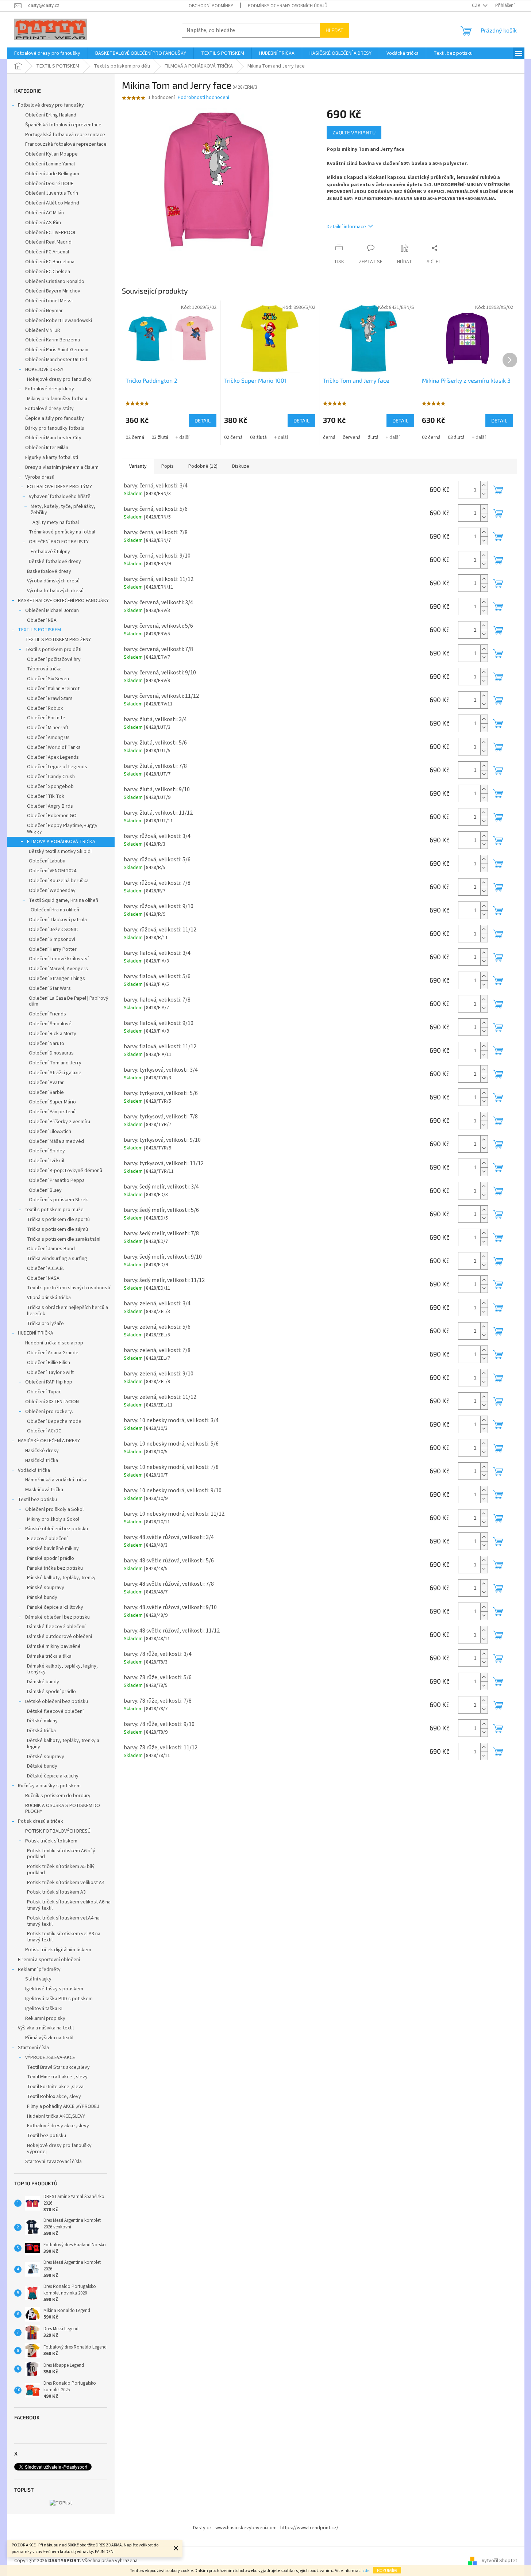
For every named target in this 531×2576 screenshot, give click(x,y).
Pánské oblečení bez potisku (57, 1529)
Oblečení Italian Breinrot (53, 689)
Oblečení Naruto (47, 1044)
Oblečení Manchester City (53, 438)
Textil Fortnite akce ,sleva (55, 2087)
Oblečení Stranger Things (57, 979)
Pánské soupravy (46, 1588)
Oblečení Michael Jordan (52, 610)
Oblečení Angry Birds (50, 806)
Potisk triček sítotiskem (51, 1841)
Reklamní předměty (39, 1970)
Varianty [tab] (138, 466)
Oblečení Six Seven (48, 679)
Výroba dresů (40, 477)
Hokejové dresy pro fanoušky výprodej (59, 2149)
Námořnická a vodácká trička (56, 1480)
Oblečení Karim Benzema (53, 340)
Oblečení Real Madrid (48, 242)
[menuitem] (47, 53)
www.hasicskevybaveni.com (246, 2528)
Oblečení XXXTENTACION (52, 1402)
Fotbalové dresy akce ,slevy (58, 2126)
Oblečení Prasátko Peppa (57, 1180)
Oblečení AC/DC (44, 1431)
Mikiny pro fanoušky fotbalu (57, 399)
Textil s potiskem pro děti (53, 650)
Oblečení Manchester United (56, 360)
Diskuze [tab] (241, 466)
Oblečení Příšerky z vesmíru (59, 1122)
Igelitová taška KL (44, 2009)
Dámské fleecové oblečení (56, 1627)
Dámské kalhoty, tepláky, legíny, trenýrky (62, 1669)
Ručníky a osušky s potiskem (49, 1786)
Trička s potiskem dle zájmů (57, 1229)
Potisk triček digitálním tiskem (58, 1950)
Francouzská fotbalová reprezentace (66, 144)
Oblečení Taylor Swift (50, 1373)
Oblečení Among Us (48, 738)
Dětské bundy (42, 1766)
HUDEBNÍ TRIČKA (36, 1333)
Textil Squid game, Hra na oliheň (64, 900)
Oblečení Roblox (45, 708)
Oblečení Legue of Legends (57, 767)
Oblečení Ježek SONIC (53, 930)
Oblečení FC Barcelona (50, 262)
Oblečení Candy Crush (51, 777)
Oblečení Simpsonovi (52, 939)
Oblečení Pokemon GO (52, 816)
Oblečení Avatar (46, 1083)
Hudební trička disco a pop (54, 1343)
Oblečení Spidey (47, 1151)
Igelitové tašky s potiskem (54, 1989)
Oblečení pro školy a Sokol (54, 1509)
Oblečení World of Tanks (54, 747)
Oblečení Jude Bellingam (52, 174)
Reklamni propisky (45, 2018)
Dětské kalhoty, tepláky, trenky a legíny (63, 1744)
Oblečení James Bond (51, 1249)
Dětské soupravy (46, 1757)
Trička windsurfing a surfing (57, 1259)
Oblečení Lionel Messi (49, 301)
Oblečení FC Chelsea (48, 272)
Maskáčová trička (44, 1490)
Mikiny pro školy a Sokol (53, 1519)
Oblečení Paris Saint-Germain (57, 350)
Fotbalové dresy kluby (50, 389)
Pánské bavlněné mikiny (53, 1549)
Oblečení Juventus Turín (52, 193)
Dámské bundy (43, 1682)
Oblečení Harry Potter (53, 949)
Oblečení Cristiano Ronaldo (55, 282)
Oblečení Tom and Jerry (55, 1063)
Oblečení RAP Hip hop (49, 1382)
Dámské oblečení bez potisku (57, 1617)
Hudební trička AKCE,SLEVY (56, 2116)
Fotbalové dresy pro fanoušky (51, 105)
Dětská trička (41, 1731)
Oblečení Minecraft (48, 728)
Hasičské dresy (42, 1451)
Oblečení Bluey (45, 1190)
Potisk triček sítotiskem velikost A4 (66, 1883)
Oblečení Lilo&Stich (50, 1132)
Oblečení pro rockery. (49, 1412)
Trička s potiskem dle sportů (58, 1220)
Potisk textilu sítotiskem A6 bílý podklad (61, 1854)
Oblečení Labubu (47, 861)
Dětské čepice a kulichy (53, 1776)
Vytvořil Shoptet (499, 2561)
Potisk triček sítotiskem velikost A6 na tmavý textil (69, 1905)
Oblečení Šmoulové (50, 1024)
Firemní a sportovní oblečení (49, 1960)
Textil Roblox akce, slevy (54, 2097)
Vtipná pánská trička (49, 1298)
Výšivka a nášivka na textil (46, 2028)
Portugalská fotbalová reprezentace (65, 135)
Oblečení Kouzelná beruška (59, 881)
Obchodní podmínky (211, 6)
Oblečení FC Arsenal (47, 252)
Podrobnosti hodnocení (203, 98)
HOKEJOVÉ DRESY (44, 370)
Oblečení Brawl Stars (50, 698)
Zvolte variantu (354, 132)
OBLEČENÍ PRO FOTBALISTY (59, 542)
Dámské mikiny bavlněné (54, 1646)
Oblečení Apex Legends (53, 757)
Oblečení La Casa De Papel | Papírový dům (69, 1001)
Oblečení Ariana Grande (53, 1353)
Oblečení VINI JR (43, 330)
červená (352, 437)
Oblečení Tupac (44, 1392)
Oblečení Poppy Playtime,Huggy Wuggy (62, 829)
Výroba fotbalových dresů (55, 591)
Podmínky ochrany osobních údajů (288, 6)
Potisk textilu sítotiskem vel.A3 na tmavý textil (64, 1937)
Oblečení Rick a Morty (53, 1034)
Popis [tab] (168, 466)
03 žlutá (160, 437)
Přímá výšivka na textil (49, 2038)
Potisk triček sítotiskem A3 (56, 1892)
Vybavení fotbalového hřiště (60, 497)
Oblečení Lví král (47, 1161)
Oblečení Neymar (44, 311)
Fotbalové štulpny (50, 552)
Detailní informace (346, 227)
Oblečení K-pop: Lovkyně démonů (66, 1171)
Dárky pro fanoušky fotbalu (55, 428)
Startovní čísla (33, 2048)
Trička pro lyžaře (45, 1324)
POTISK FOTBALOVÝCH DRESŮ (58, 1831)
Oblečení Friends (47, 1014)
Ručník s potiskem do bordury (58, 1796)
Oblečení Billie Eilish (49, 1363)
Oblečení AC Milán (45, 213)
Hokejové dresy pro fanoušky (59, 379)
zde (366, 2571)
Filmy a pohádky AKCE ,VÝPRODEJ (63, 2106)
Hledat (334, 30)
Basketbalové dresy (49, 571)
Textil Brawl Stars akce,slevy (58, 2067)
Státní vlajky (38, 1979)
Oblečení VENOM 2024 (53, 871)
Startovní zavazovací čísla (53, 2162)
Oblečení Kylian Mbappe (51, 154)
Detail (203, 420)
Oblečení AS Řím (43, 223)
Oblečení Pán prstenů (52, 1112)
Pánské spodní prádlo (51, 1558)
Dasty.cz (202, 2528)
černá (329, 437)
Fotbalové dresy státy (49, 409)
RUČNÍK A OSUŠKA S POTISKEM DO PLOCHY (63, 1809)
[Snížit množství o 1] (484, 494)
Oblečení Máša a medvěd (56, 1141)
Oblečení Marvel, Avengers (58, 969)
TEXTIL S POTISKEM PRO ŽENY (58, 640)
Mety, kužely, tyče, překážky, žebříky (63, 510)
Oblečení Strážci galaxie (55, 1073)
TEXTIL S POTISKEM (39, 630)
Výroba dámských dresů (53, 581)
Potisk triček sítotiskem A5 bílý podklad (61, 1870)
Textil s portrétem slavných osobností (69, 1288)
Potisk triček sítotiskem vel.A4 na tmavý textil (63, 1921)
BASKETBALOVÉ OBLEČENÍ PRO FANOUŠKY (63, 601)
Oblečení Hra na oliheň (55, 910)
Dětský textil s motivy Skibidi (60, 851)
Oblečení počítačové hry (54, 659)
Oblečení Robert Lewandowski (59, 321)
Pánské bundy (42, 1597)
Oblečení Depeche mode (54, 1421)
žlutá (373, 437)
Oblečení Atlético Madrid (52, 203)
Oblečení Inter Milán (47, 448)
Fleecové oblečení (47, 1539)
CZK (477, 5)
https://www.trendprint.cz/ (309, 2528)
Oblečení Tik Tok (46, 796)
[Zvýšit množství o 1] (484, 485)
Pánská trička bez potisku (55, 1568)
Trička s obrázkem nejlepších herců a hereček (68, 1311)
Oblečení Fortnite (46, 718)
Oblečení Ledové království (59, 959)
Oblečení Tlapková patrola (58, 920)
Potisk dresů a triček (41, 1821)
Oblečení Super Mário (52, 1102)
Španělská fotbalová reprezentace (63, 125)
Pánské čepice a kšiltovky (55, 1607)
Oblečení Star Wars (50, 988)
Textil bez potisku (37, 1500)
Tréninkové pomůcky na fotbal (62, 532)
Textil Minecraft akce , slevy (57, 2077)
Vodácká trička (34, 1470)
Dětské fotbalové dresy (55, 562)
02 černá (135, 437)
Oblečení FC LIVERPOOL (51, 233)
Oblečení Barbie (46, 1092)
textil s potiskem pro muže (54, 1210)
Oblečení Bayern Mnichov (53, 291)
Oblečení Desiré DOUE (49, 184)
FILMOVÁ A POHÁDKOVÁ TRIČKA (61, 842)
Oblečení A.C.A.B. (45, 1268)
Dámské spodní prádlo (51, 1692)
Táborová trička (44, 669)
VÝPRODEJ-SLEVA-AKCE (50, 2058)
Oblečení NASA (43, 1278)
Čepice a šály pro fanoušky (55, 418)
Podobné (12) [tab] (203, 466)
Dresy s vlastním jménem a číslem (62, 467)
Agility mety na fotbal (56, 523)
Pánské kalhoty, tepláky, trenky (61, 1578)
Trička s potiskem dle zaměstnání (64, 1239)
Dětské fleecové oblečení (55, 1711)
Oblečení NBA (42, 620)
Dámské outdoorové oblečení (59, 1637)
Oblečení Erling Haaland (51, 115)
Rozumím (387, 2570)
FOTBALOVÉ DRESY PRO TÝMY (59, 487)
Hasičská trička (42, 1461)
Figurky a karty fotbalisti (52, 458)
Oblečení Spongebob (50, 786)
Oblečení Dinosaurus (51, 1053)
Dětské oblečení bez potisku (57, 1702)
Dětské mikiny (42, 1721)
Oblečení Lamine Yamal (50, 164)
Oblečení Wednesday (52, 891)
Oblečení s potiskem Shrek (58, 1200)
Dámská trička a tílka (49, 1656)
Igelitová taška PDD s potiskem (59, 1999)
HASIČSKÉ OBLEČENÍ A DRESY (49, 1441)
